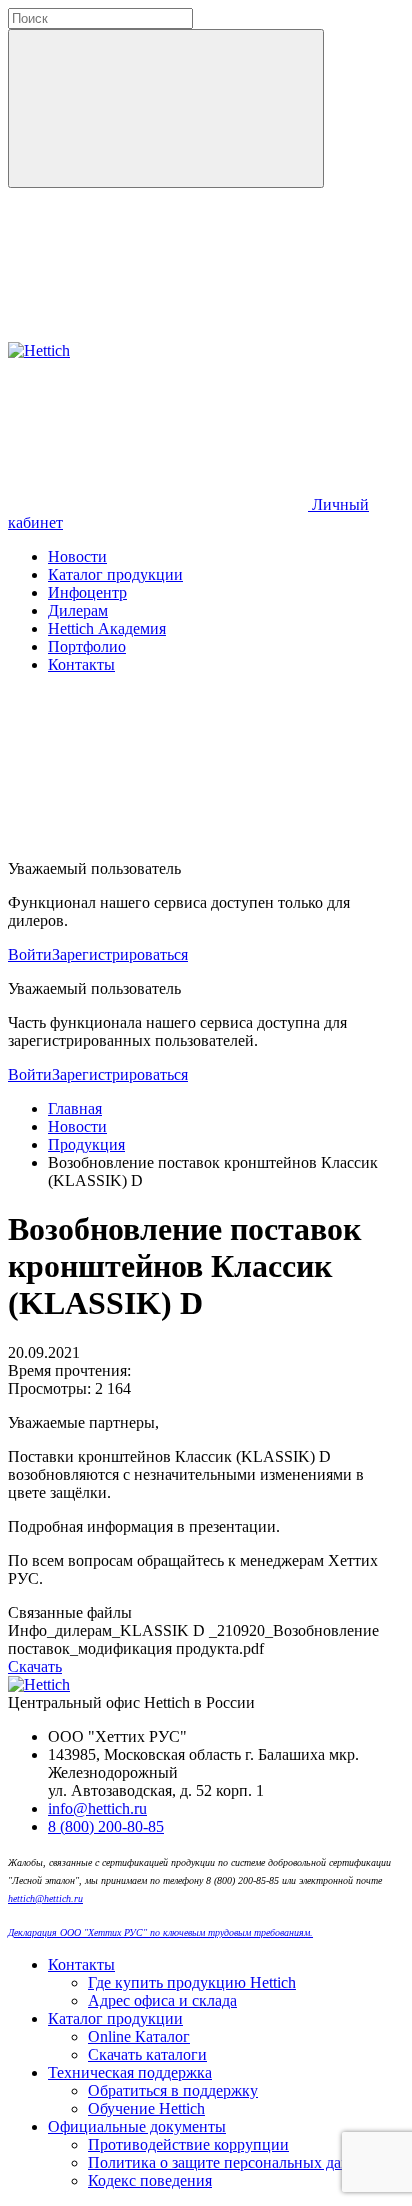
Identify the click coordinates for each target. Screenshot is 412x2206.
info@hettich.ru (97, 1808)
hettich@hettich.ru (45, 1898)
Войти (30, 954)
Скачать (35, 1666)
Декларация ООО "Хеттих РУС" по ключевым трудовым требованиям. (160, 1932)
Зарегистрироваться (120, 954)
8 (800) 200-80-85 (106, 1826)
